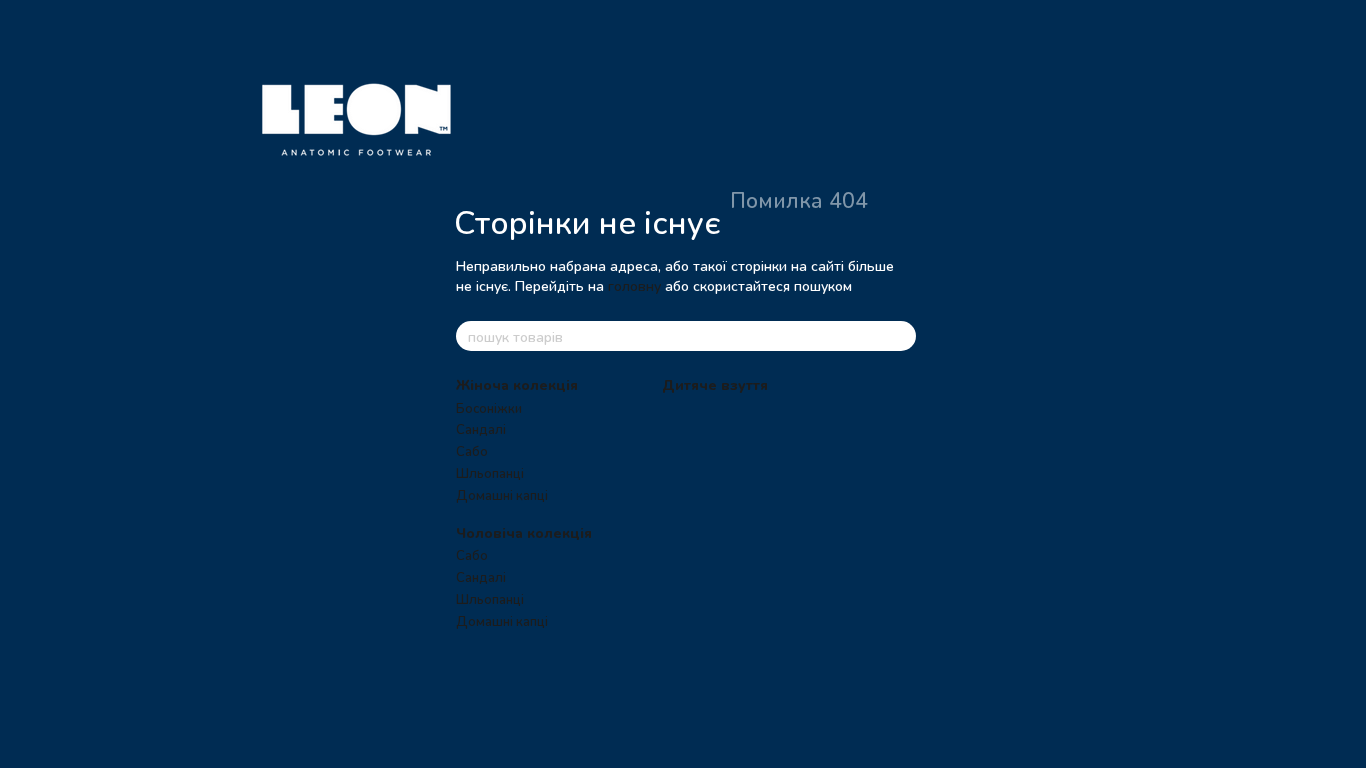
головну (634, 285)
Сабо (472, 451)
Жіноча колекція (517, 384)
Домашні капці (502, 495)
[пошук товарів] (900, 336)
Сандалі (481, 429)
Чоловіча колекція (524, 532)
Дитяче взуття (715, 384)
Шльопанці (490, 473)
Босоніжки (489, 408)
